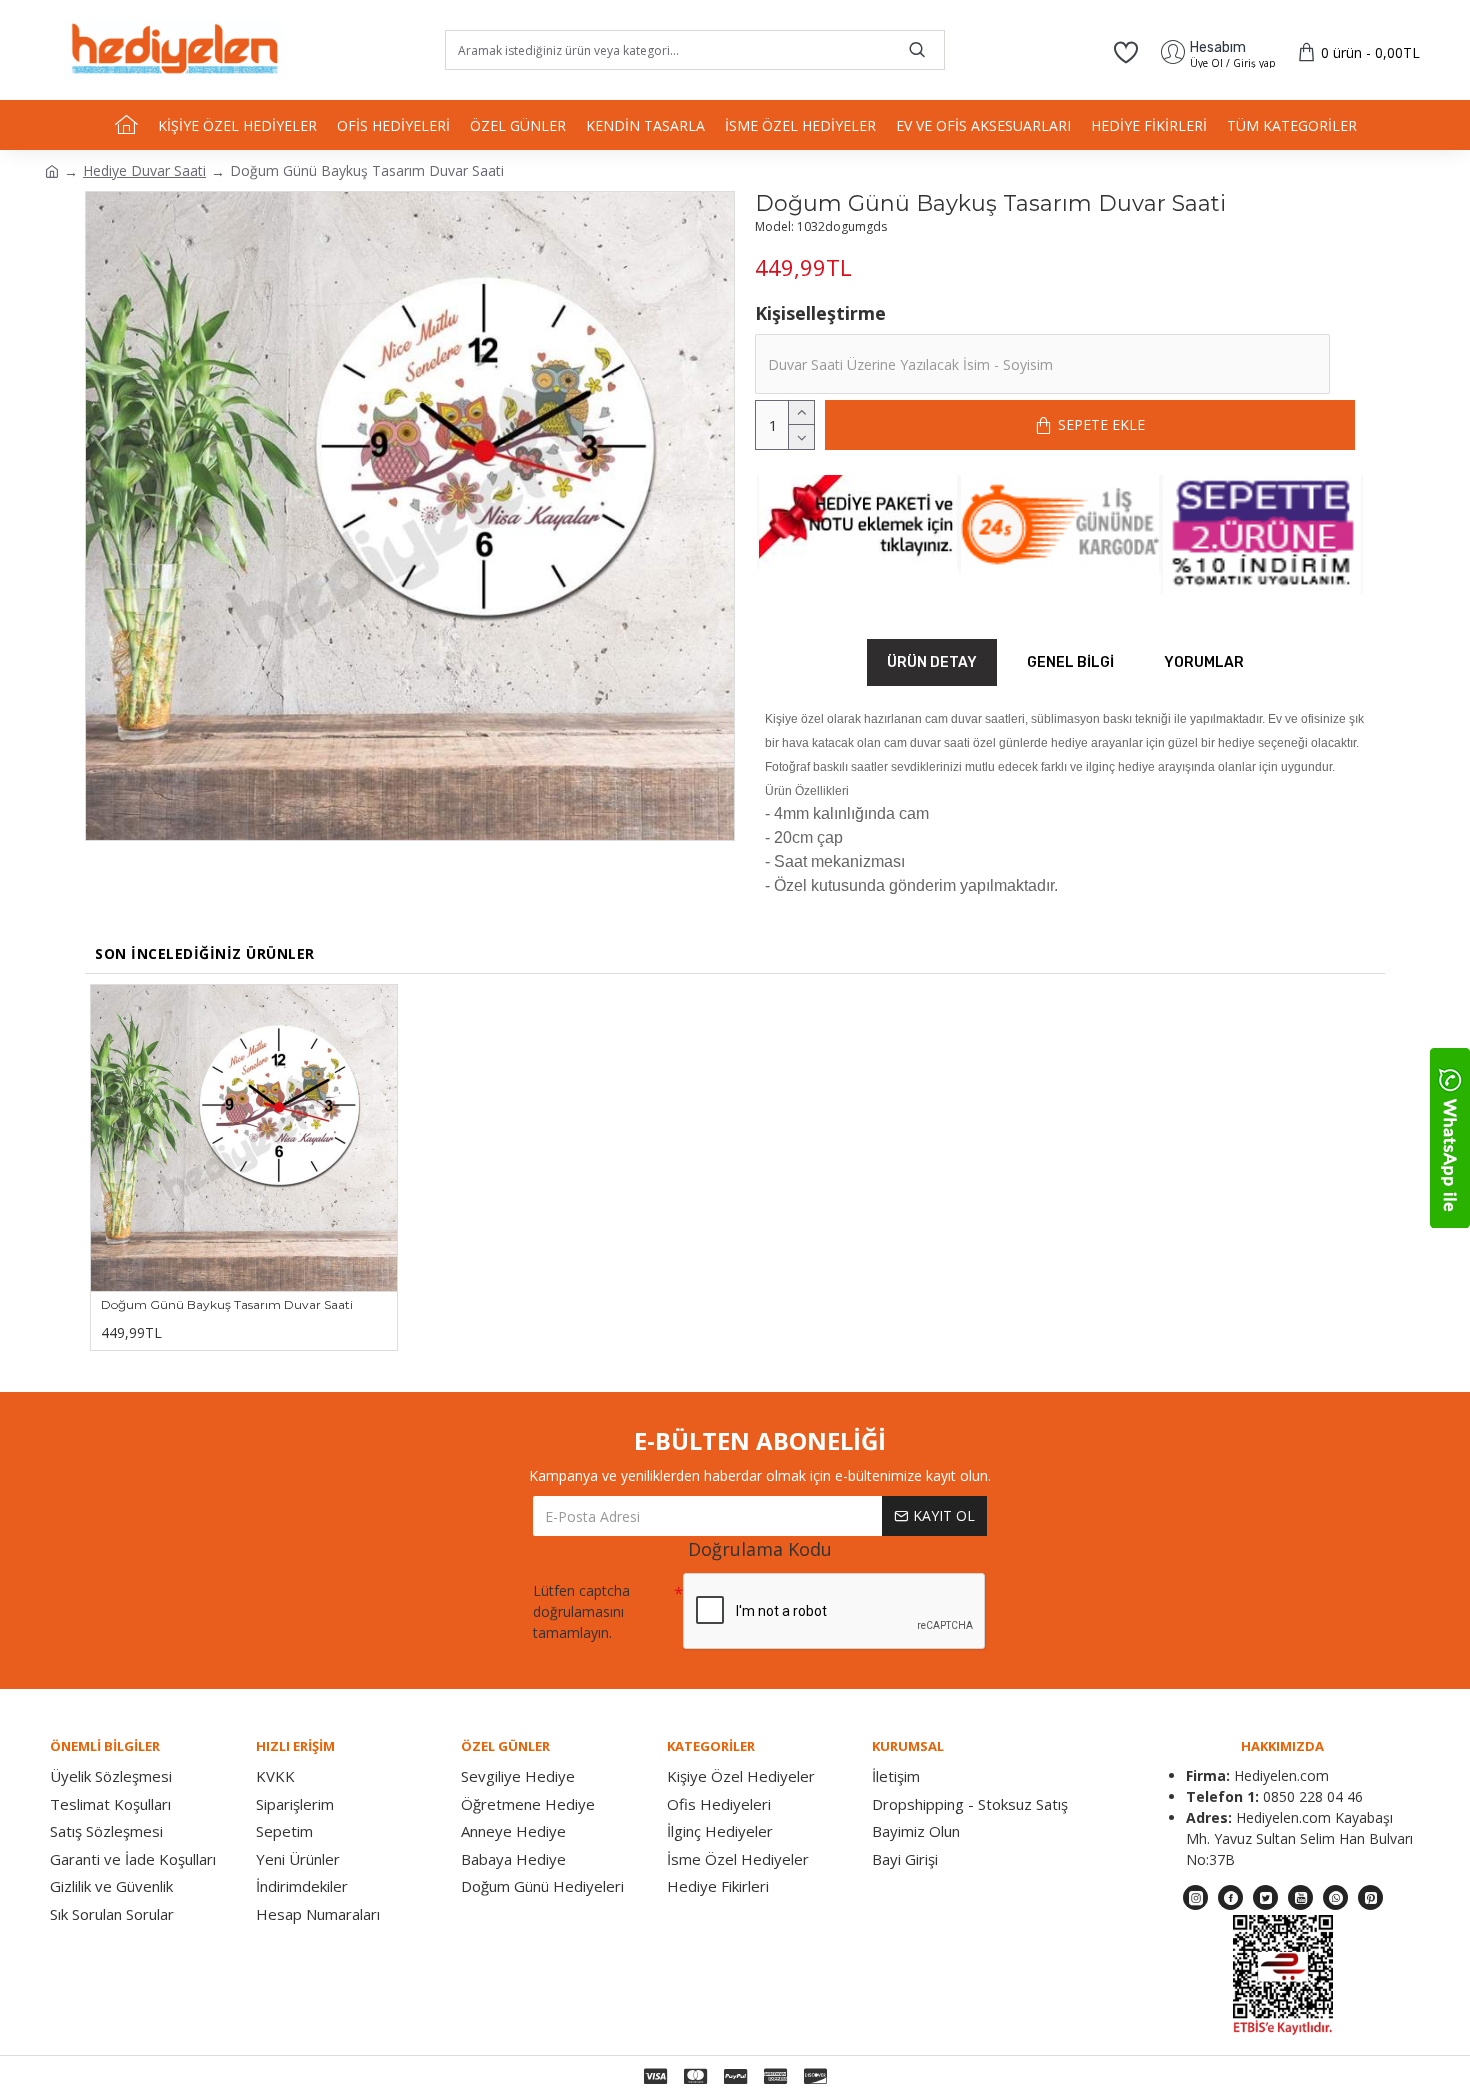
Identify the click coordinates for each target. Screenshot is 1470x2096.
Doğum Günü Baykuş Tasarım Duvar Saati (227, 1304)
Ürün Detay (932, 662)
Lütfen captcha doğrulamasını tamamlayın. (581, 1611)
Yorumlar (1204, 662)
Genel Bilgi (1070, 662)
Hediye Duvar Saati (144, 170)
